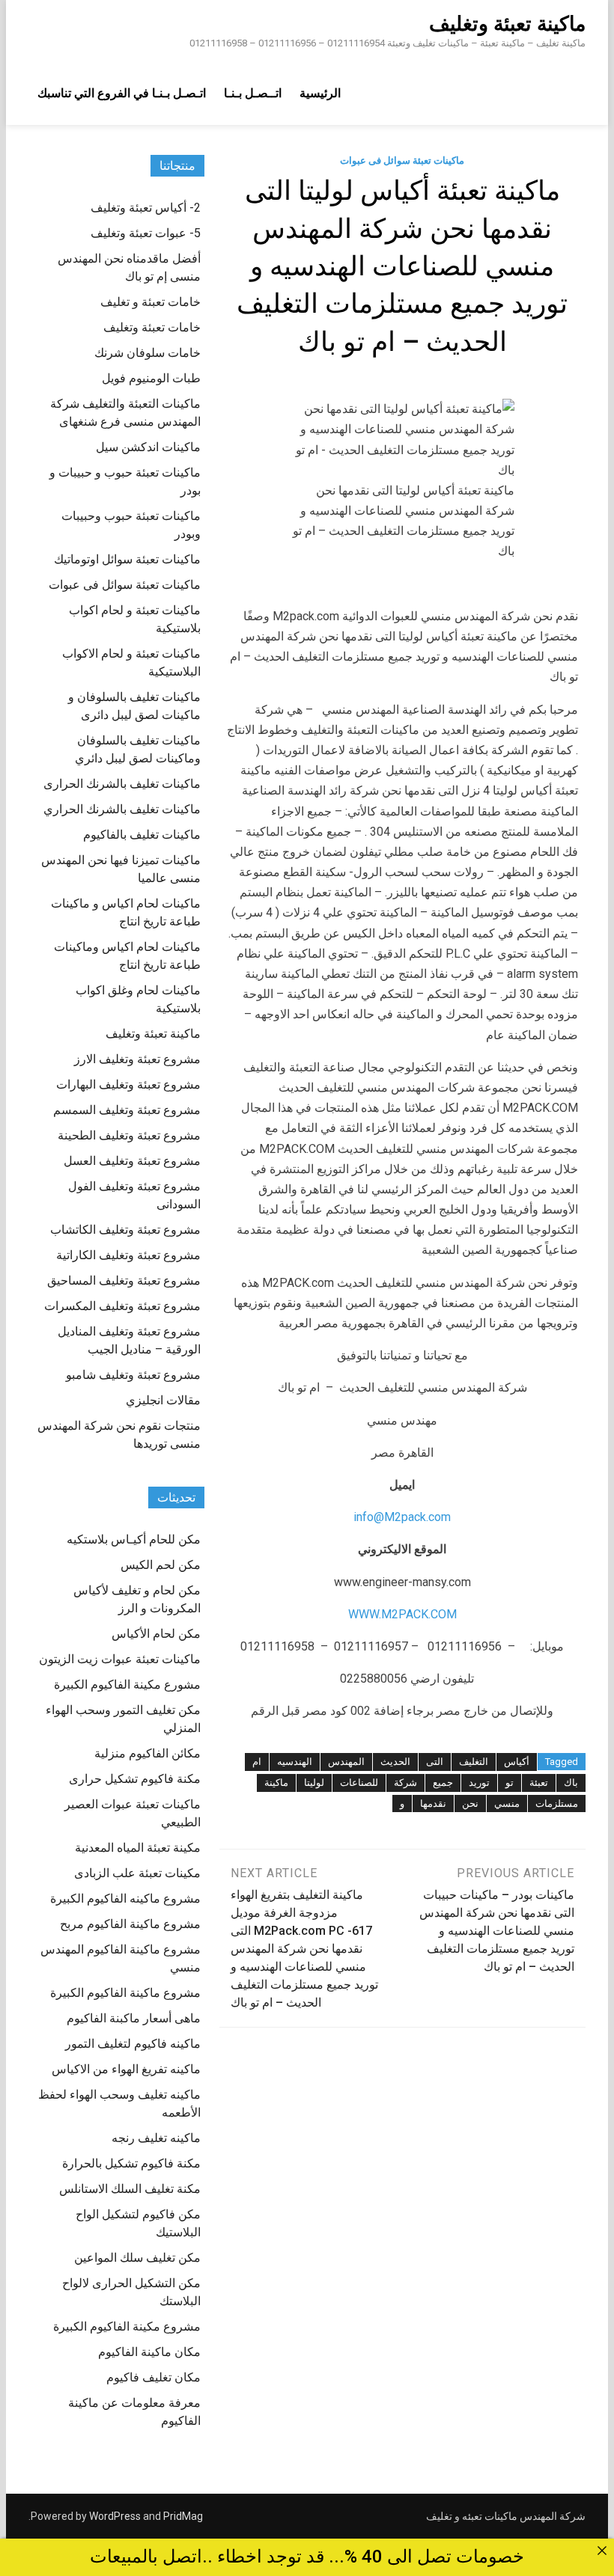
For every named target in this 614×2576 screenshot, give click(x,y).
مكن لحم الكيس (161, 1565)
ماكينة (276, 1783)
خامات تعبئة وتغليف (152, 327)
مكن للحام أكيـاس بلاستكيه (134, 1539)
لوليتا (314, 1783)
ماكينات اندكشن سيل (148, 447)
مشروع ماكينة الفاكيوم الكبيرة (125, 1993)
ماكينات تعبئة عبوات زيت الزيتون (120, 1659)
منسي (507, 1803)
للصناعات (359, 1783)
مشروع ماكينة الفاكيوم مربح (130, 1924)
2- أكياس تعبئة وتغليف (146, 208)
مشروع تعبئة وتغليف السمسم (127, 1110)
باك (571, 1783)
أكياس (517, 1762)
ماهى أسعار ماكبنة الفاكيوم (134, 2018)
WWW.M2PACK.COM (402, 1614)
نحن (470, 1803)
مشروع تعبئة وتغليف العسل (132, 1161)
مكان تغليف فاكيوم (153, 2377)
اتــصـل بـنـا (253, 93)
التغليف (474, 1762)
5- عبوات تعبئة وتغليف (146, 233)
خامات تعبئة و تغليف (151, 302)
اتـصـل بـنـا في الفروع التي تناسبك (122, 93)
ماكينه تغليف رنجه (156, 2138)
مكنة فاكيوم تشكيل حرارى (135, 1779)
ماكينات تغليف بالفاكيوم (142, 835)
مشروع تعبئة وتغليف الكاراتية (128, 1255)
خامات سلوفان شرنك (148, 353)
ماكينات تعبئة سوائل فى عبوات (402, 160)
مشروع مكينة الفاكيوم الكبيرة (127, 2326)
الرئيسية (320, 93)
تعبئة (539, 1783)
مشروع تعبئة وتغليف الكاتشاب (125, 1230)
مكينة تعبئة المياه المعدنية (138, 1848)
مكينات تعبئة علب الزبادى (137, 1873)
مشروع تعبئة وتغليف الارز (137, 1059)
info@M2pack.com (402, 1517)
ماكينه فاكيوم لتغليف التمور (133, 2044)
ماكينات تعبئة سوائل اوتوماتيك (127, 559)
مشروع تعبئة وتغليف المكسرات (122, 1306)
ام (257, 1762)
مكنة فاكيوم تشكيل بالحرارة (131, 2163)
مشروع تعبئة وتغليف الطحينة (129, 1135)
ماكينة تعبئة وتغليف (507, 24)
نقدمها (433, 1803)
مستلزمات (557, 1803)
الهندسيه (295, 1762)
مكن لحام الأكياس (156, 1634)
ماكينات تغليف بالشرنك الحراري (122, 809)
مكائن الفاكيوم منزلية (148, 1753)
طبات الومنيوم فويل (151, 378)
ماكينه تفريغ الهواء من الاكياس (126, 2069)
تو (510, 1783)
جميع (443, 1783)
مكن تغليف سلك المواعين (137, 2258)
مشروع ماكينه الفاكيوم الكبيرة (125, 1899)
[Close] (602, 2551)
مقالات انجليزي (163, 1400)
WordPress (115, 2516)
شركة (405, 1783)
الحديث (395, 1762)
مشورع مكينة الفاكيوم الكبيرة (127, 1685)
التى (435, 1762)
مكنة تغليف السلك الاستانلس (130, 2189)
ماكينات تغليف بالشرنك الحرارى (122, 784)
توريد (479, 1783)
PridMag (183, 2516)
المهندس (346, 1762)
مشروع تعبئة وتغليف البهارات (128, 1084)
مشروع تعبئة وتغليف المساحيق (124, 1281)
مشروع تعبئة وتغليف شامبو (133, 1375)
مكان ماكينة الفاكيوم (149, 2352)
